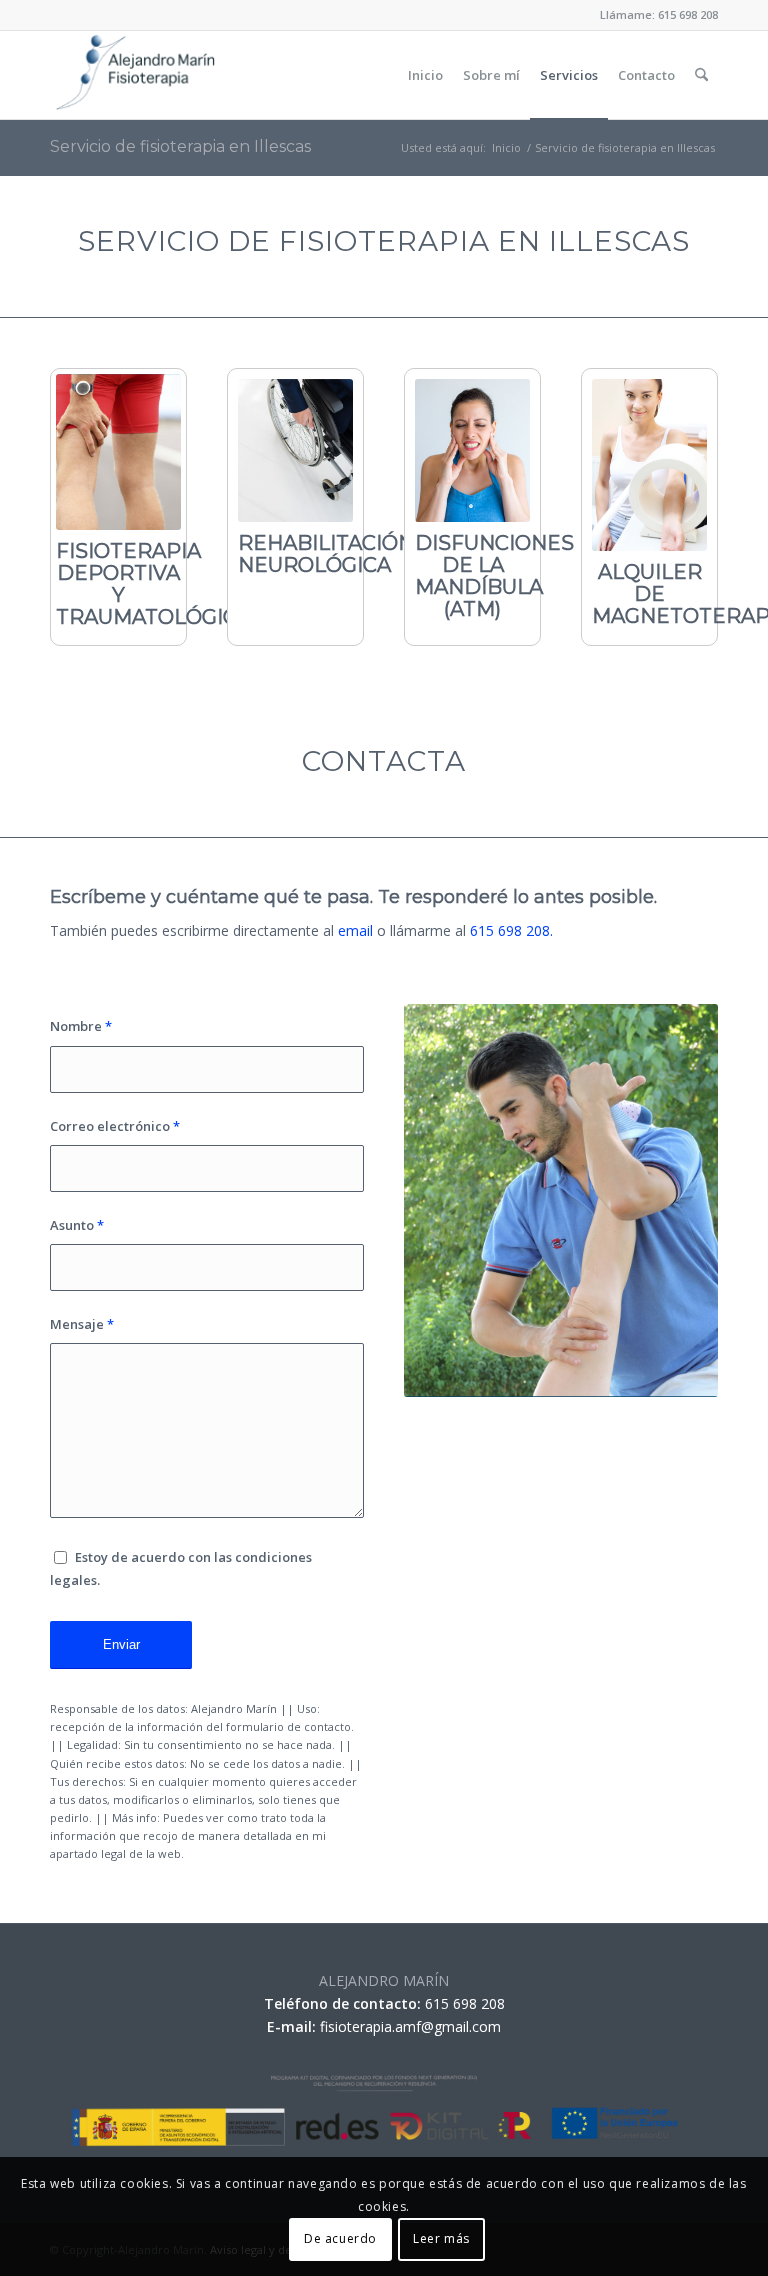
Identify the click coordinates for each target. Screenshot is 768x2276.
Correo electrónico (115, 1126)
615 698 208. (511, 930)
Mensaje (82, 1324)
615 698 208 (688, 14)
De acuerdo (340, 2238)
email (355, 930)
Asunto (77, 1225)
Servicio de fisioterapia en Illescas (180, 146)
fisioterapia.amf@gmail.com (410, 2026)
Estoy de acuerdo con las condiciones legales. (181, 1568)
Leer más (441, 2238)
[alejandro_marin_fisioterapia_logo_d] (134, 75)
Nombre (81, 1026)
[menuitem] (425, 75)
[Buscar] (701, 75)
